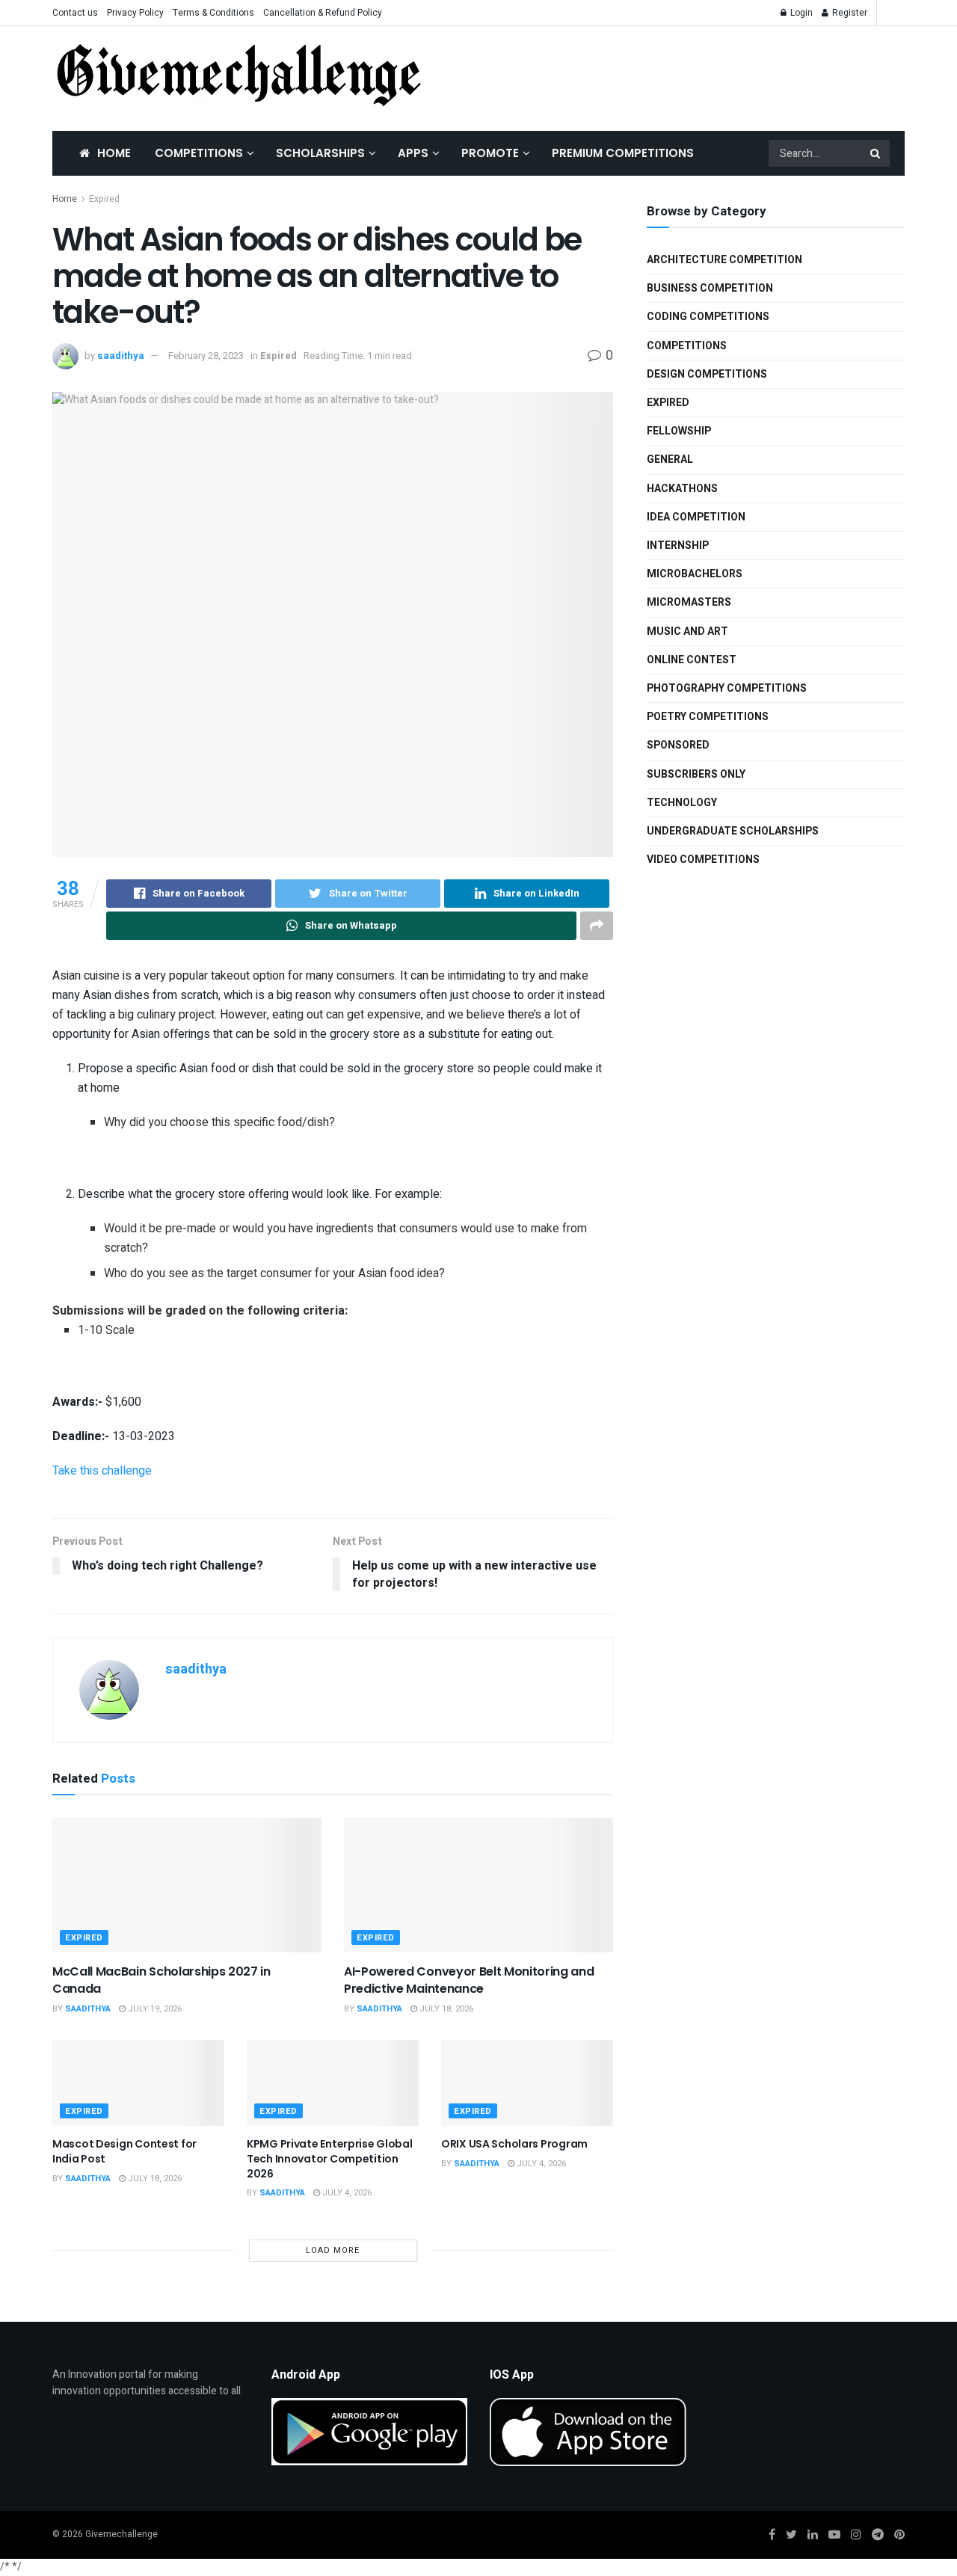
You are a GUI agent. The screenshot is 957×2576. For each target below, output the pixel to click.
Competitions (199, 153)
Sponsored (678, 745)
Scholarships (320, 153)
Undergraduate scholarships (733, 831)
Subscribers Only (696, 774)
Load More (333, 2250)
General (670, 459)
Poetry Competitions (708, 717)
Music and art (687, 631)
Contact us (75, 13)
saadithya (121, 356)
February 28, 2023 (206, 356)
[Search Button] (876, 153)
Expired (104, 199)
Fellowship (679, 431)
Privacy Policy (135, 13)
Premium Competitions (623, 153)
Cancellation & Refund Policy (323, 13)
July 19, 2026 (154, 2009)
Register (849, 13)
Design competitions (707, 374)
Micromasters (689, 602)
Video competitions (703, 860)
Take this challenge (102, 1471)
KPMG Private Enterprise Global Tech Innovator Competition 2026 (330, 2158)
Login (800, 13)
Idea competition (696, 517)
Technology (682, 803)
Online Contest (692, 660)
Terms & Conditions (213, 13)
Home (114, 153)
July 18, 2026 (445, 2009)
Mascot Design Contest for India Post (124, 2151)
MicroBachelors (695, 574)
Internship (678, 545)
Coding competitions (708, 317)
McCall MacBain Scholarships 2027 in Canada (161, 1980)
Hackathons (682, 489)
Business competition (710, 288)
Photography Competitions (727, 688)
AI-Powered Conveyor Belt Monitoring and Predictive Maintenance (469, 1980)
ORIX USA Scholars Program (514, 2144)
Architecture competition (724, 260)
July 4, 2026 (346, 2193)
